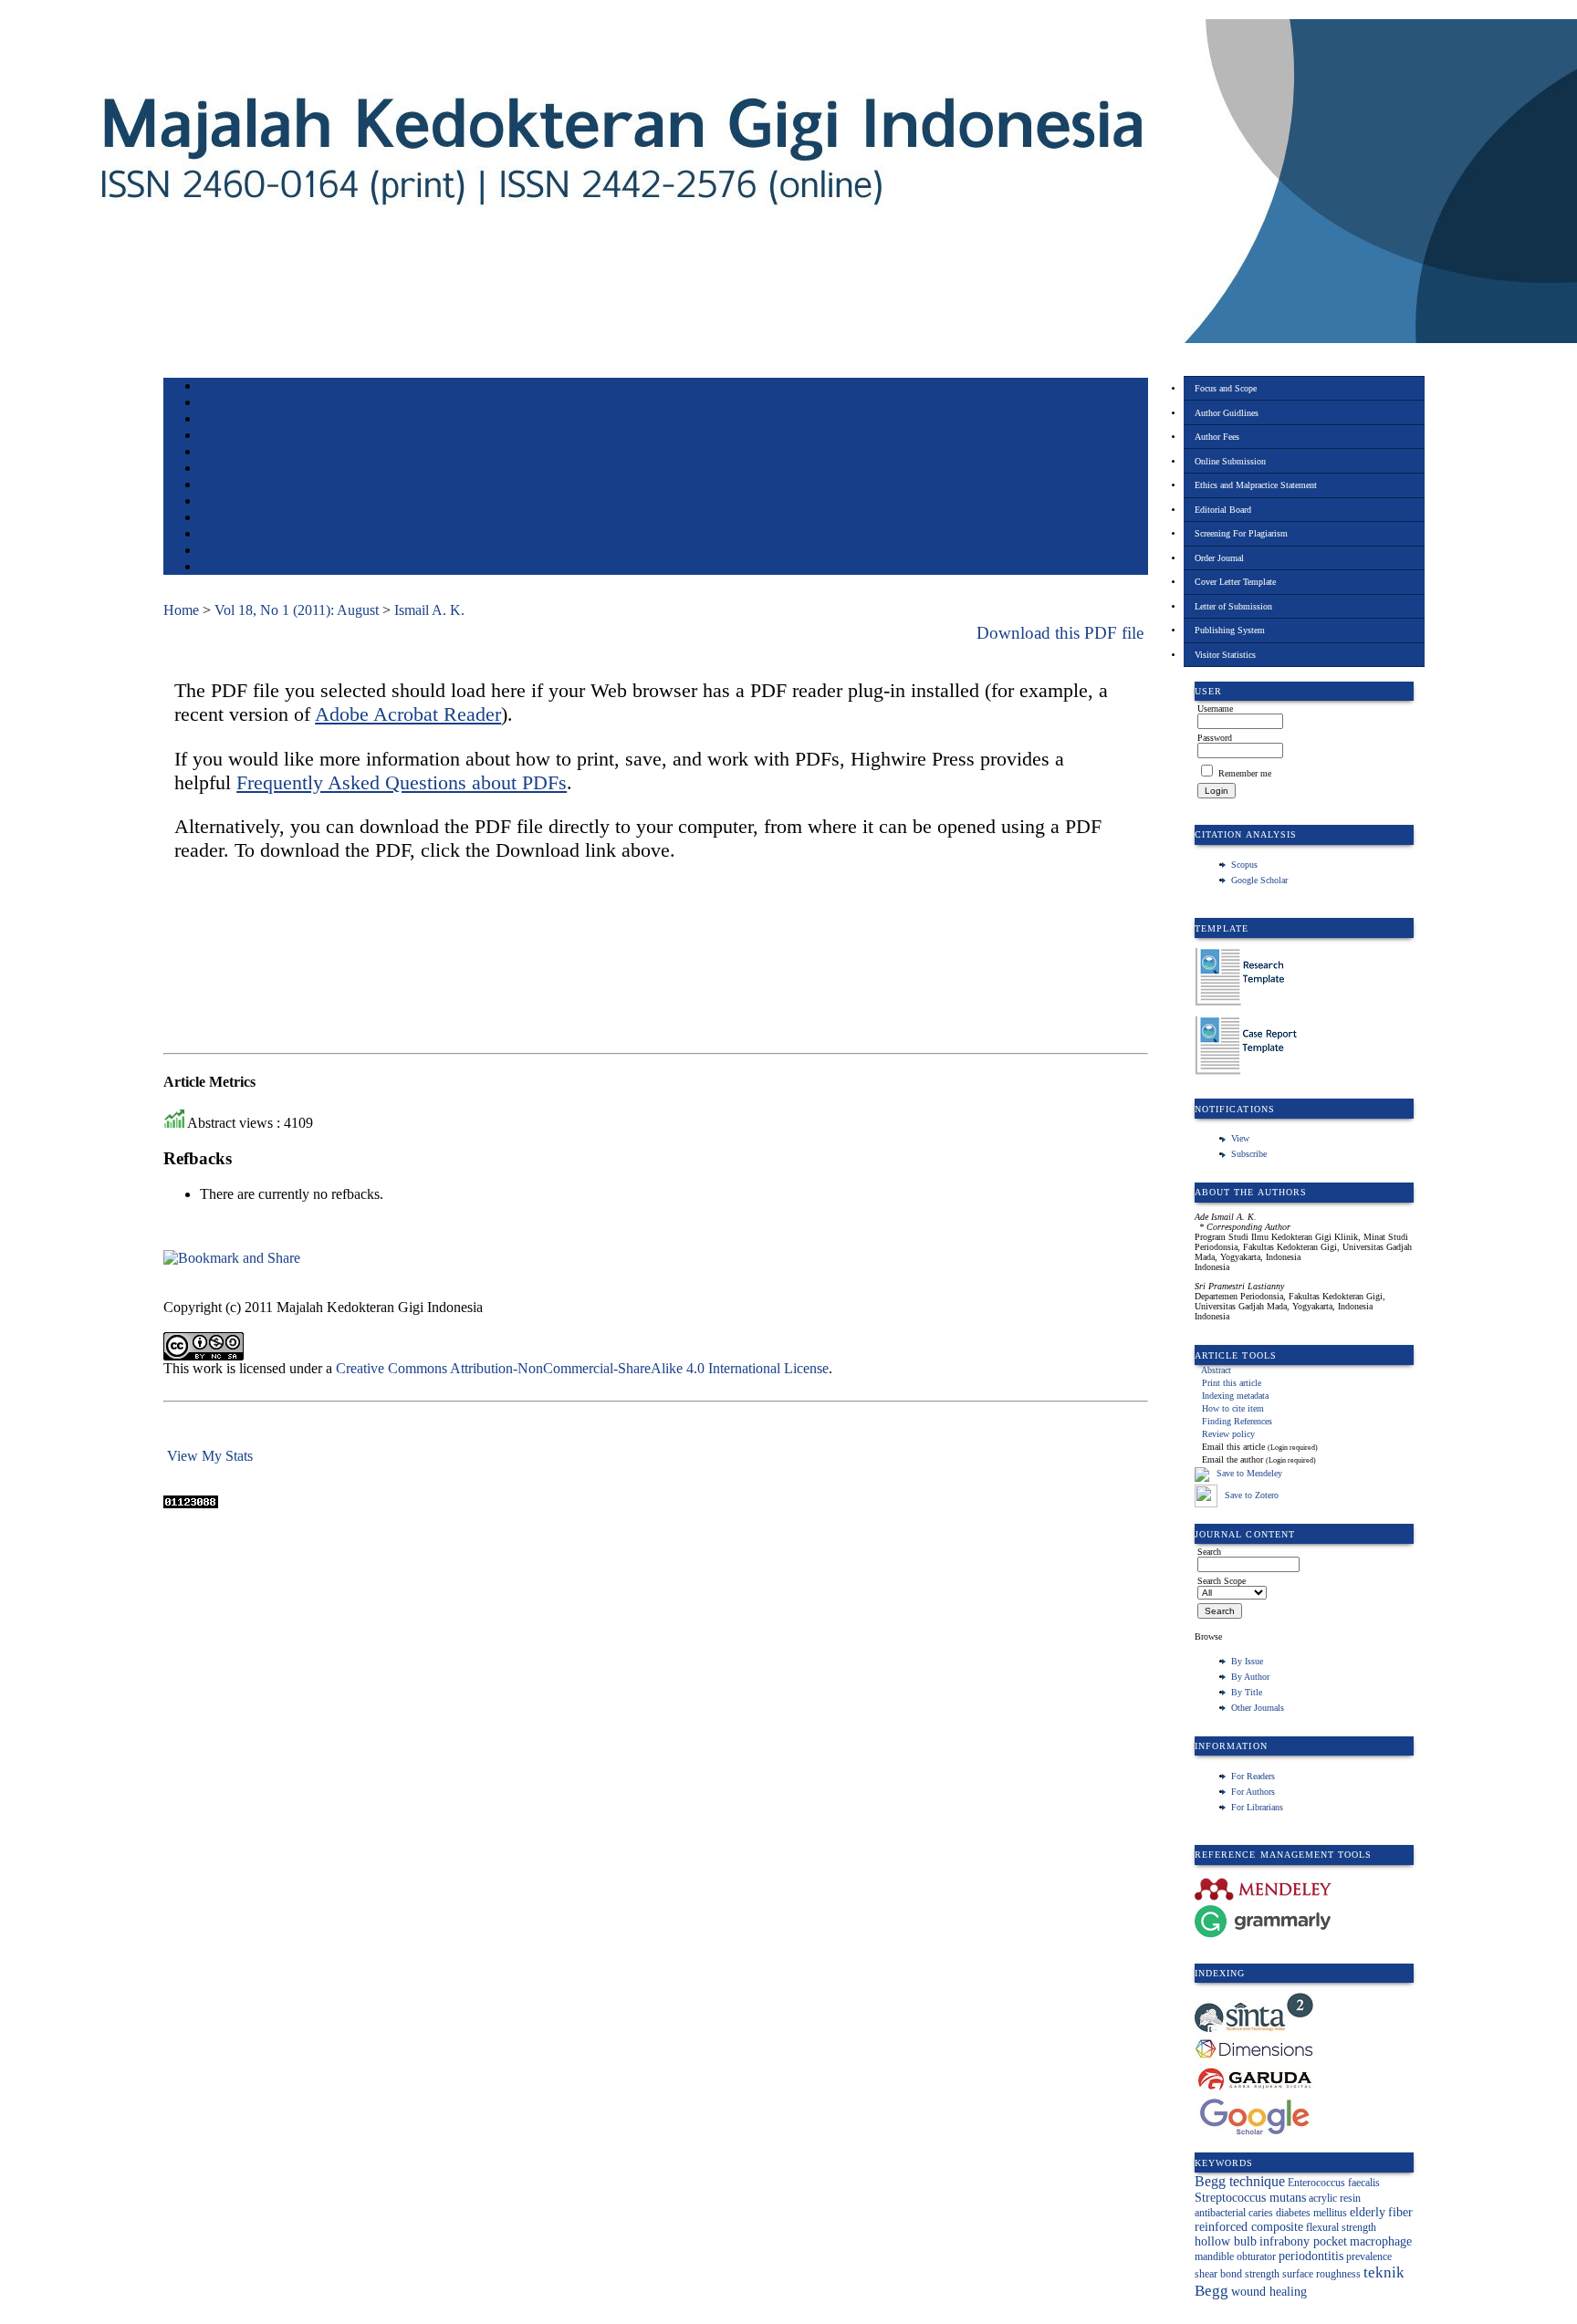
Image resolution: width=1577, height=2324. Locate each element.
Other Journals (1258, 1708)
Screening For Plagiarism (1241, 533)
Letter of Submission (1233, 606)
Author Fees (1217, 437)
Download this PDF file (1060, 633)
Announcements (232, 502)
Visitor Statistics (1225, 655)
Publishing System (1230, 630)
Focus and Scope (1226, 388)
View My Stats (210, 1456)
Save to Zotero (1250, 1495)
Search (213, 453)
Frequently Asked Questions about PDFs (402, 782)
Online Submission (1230, 461)
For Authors (1253, 1792)
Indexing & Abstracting (248, 535)
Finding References (1237, 1421)
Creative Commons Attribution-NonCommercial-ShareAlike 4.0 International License (582, 1368)
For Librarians (1257, 1807)
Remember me (1245, 773)
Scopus (1244, 865)
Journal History (232, 552)
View (1240, 1138)
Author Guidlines (1227, 413)
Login (212, 420)
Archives (218, 486)
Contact (216, 568)
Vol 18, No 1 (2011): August (297, 610)
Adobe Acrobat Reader (408, 714)
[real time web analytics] (191, 1503)
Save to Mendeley (1249, 1473)
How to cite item (1233, 1408)
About (213, 404)
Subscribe (1249, 1154)
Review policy (1228, 1434)
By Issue (1247, 1661)
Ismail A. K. (429, 610)
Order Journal (1219, 558)
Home (212, 387)
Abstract (1216, 1370)
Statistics (219, 519)
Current (215, 469)
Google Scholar (1259, 880)
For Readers (1253, 1776)
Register (217, 437)
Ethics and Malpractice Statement (1256, 485)
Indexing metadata (1235, 1396)
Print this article (1232, 1383)
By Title (1247, 1692)
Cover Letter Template (1235, 582)
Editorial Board (1223, 510)
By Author (1250, 1677)
